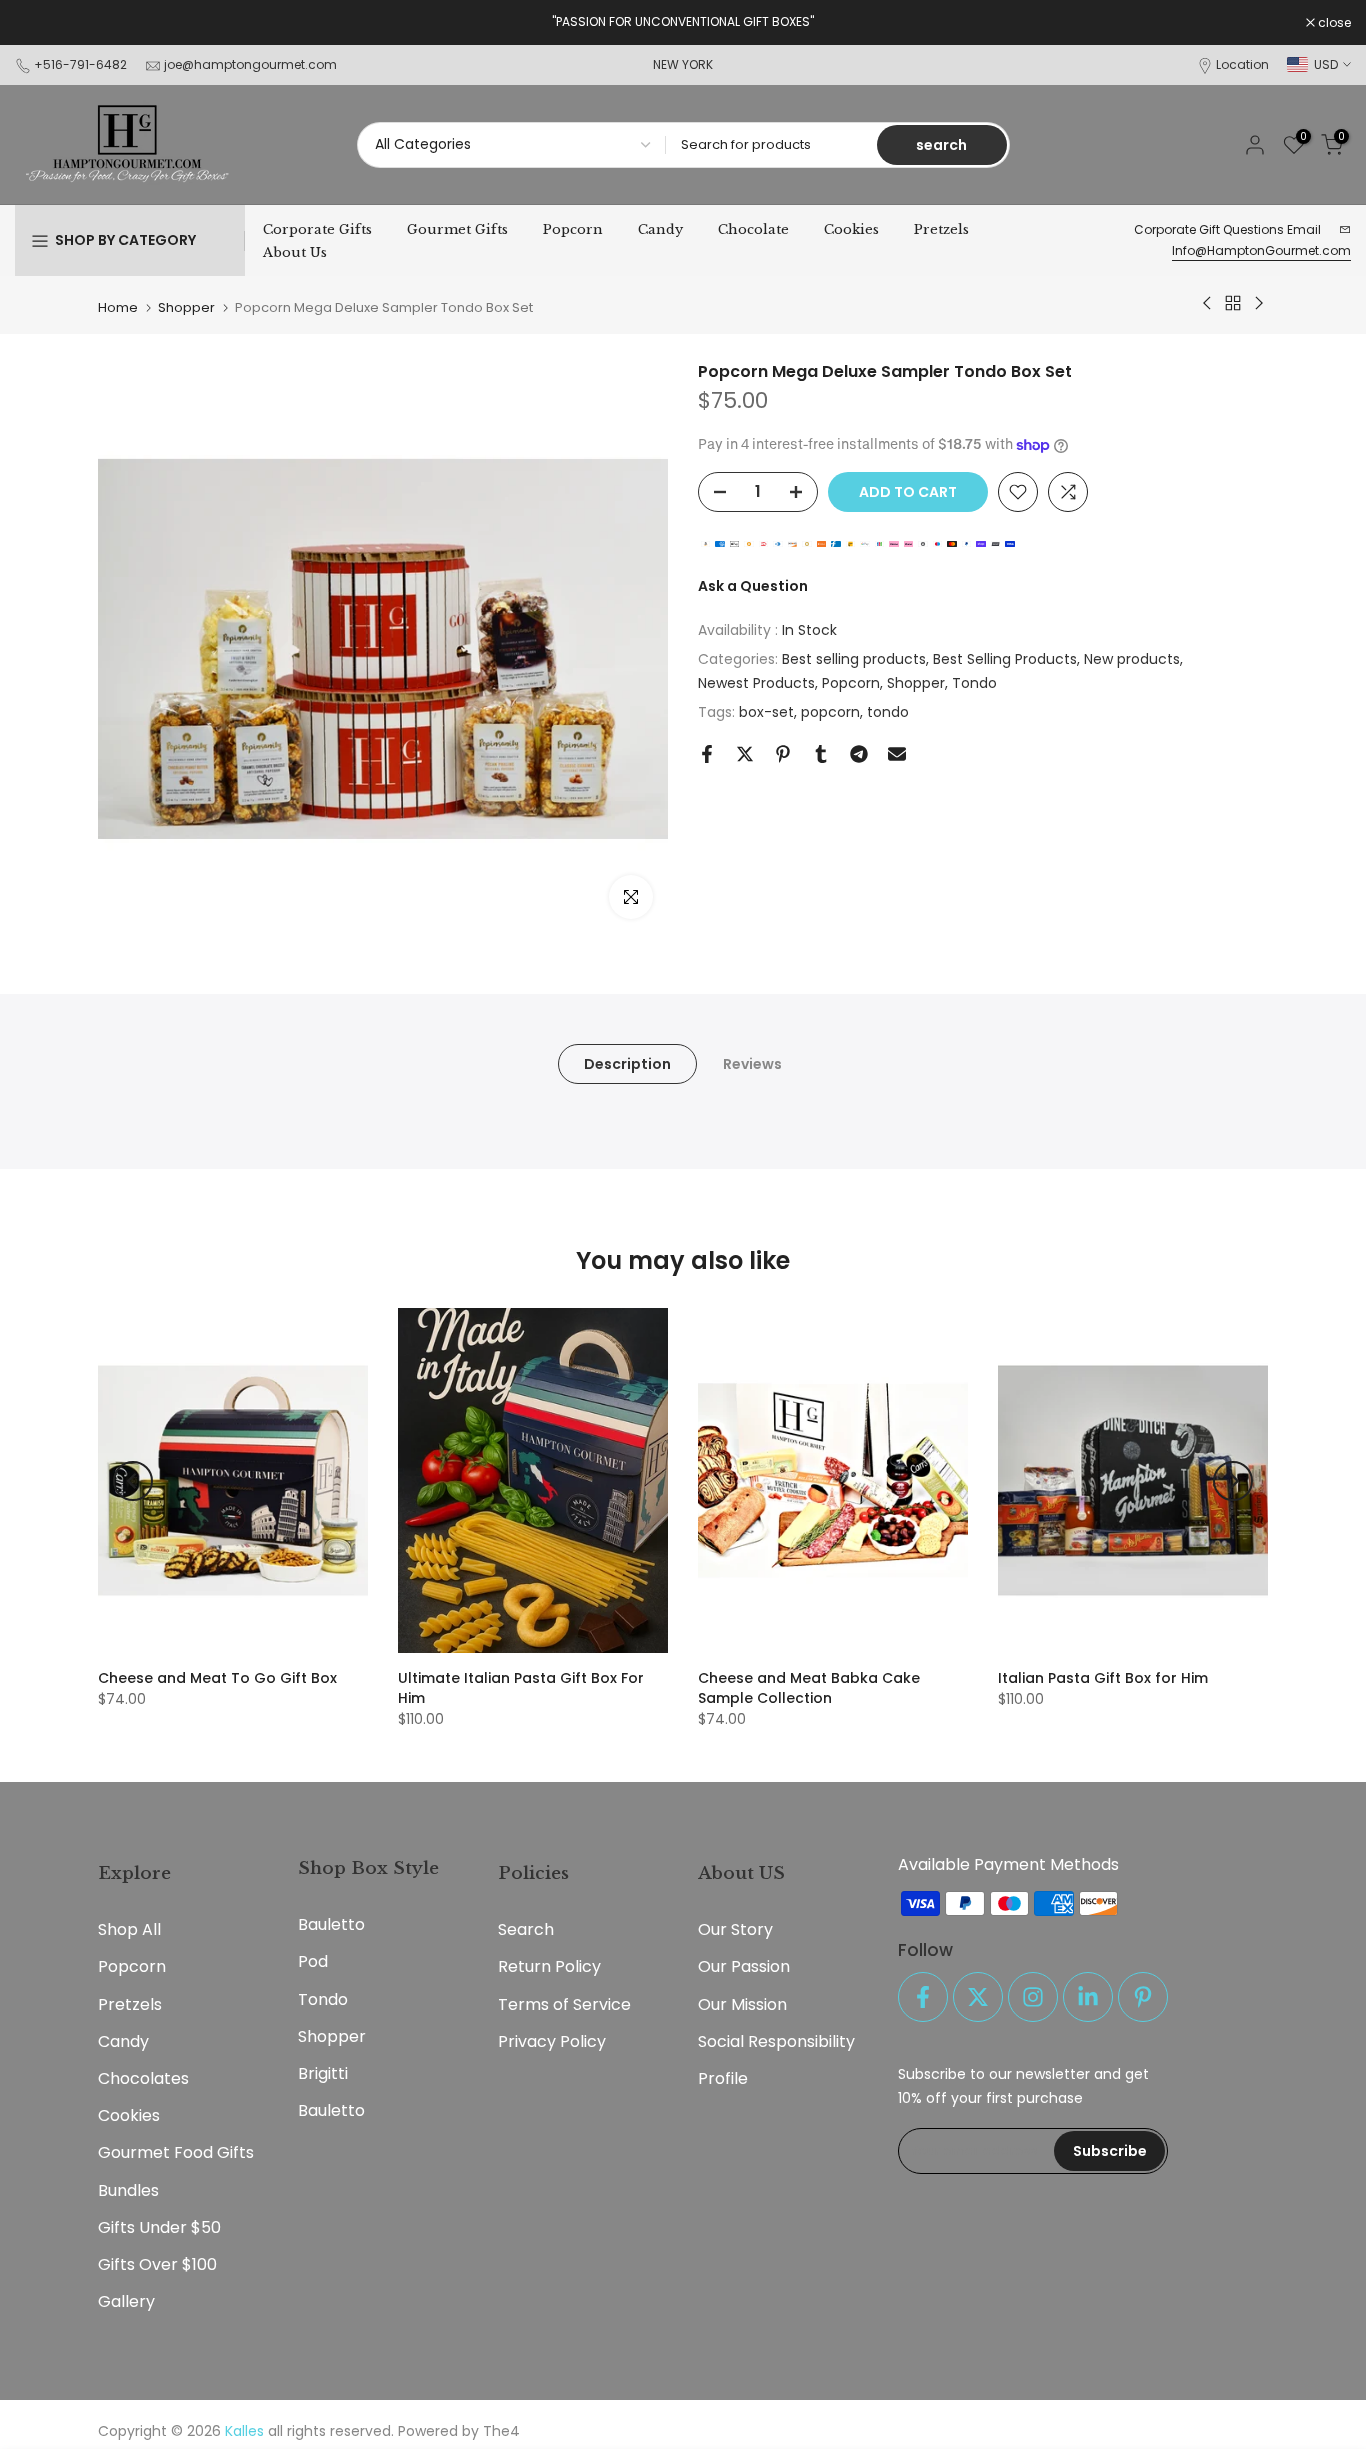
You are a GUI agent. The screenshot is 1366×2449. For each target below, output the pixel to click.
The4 (501, 2431)
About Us (295, 252)
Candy (660, 229)
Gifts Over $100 (157, 2264)
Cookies (851, 229)
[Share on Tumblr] (821, 754)
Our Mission (742, 2004)
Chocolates (143, 2078)
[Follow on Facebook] (923, 1997)
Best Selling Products (1005, 660)
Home (118, 307)
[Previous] (133, 1481)
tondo (888, 712)
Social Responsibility (776, 2041)
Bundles (128, 2190)
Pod (313, 1961)
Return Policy (549, 1966)
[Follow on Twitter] (978, 1997)
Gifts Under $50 (159, 2227)
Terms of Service (564, 2004)
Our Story (735, 1929)
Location (1242, 64)
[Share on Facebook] (707, 754)
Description (627, 1064)
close (42, 23)
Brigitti (323, 2073)
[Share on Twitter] (745, 754)
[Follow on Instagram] (1033, 1997)
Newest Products (756, 683)
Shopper (186, 307)
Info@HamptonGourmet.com (1261, 250)
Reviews (752, 1064)
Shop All (129, 1929)
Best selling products (854, 660)
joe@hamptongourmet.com (250, 64)
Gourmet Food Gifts (176, 2152)
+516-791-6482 (80, 64)
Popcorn (573, 229)
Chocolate (753, 229)
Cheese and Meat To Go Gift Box (217, 1678)
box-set (766, 712)
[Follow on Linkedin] (1088, 1997)
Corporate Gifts (317, 229)
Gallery (126, 2301)
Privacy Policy (552, 2041)
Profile (723, 2078)
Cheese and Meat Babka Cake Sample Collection (809, 1688)
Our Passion (744, 1966)
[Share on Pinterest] (783, 754)
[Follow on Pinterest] (1143, 1997)
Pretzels (941, 229)
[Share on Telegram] (859, 754)
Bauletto (331, 1924)
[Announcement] (683, 22)
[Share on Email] (897, 754)
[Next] (1233, 1481)
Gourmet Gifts (457, 229)
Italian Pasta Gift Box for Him (1103, 1678)
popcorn (830, 712)
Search (526, 1929)
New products (1132, 660)
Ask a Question (753, 587)
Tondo (974, 683)
